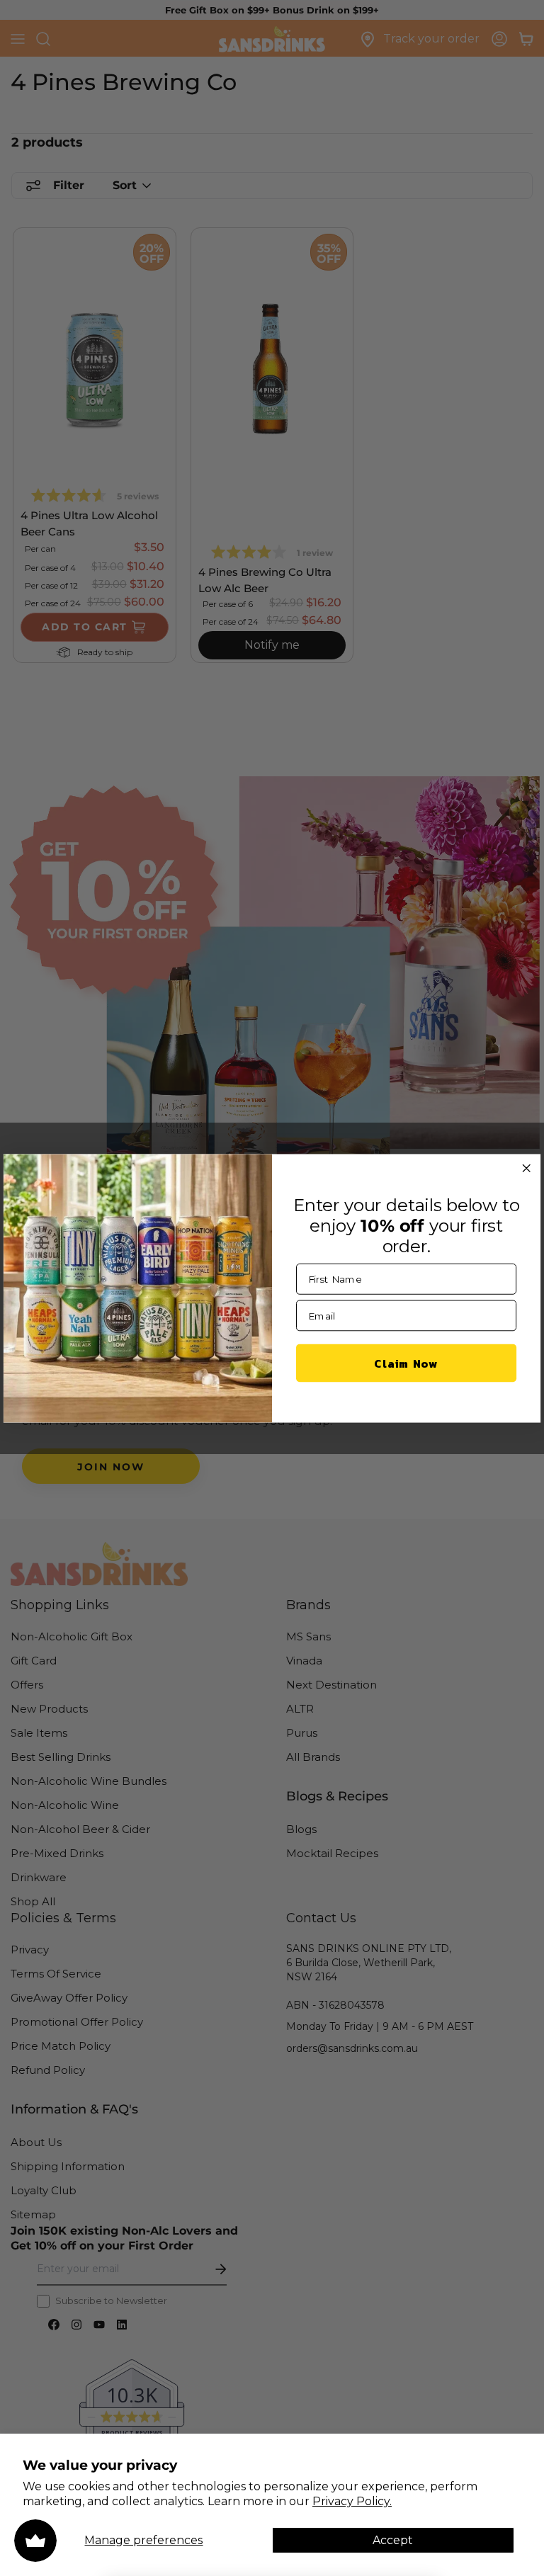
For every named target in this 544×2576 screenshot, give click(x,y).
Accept (393, 2540)
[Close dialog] (526, 1168)
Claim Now (406, 1362)
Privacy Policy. (352, 2501)
